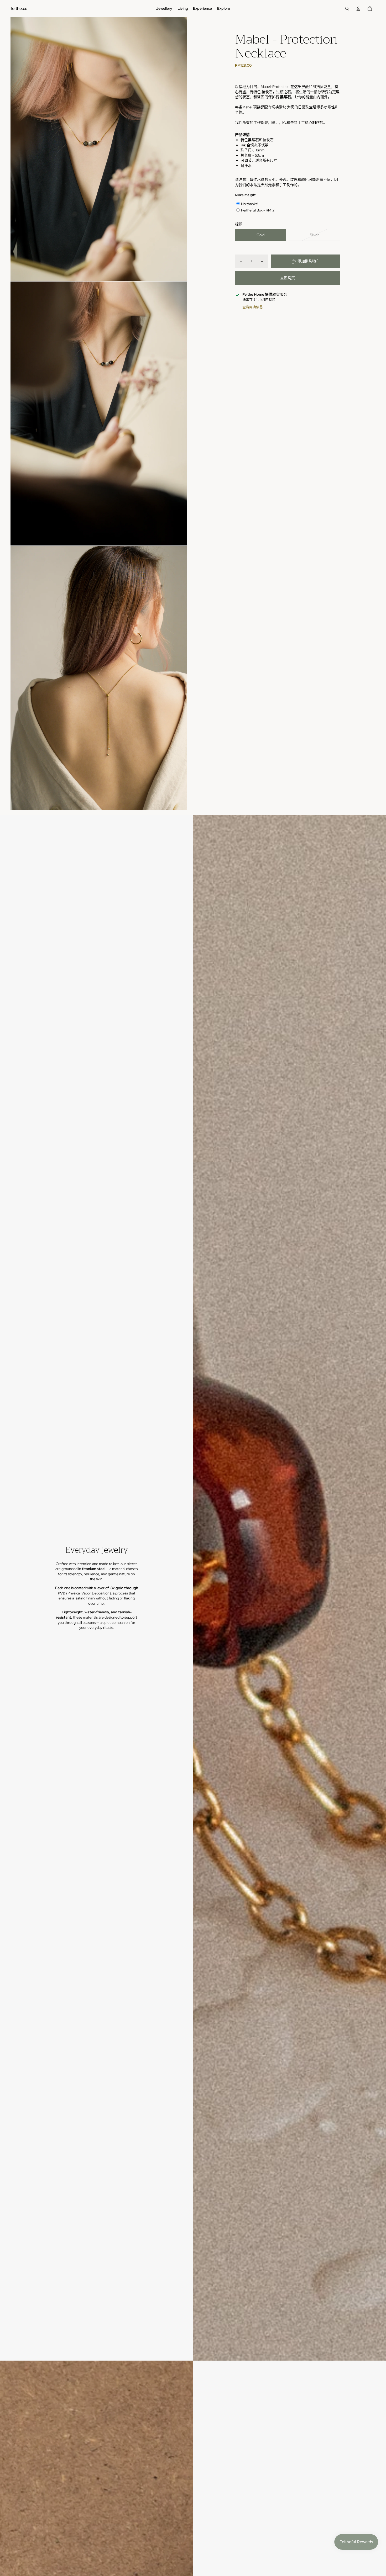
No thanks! (250, 204)
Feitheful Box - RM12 (258, 210)
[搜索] (347, 9)
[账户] (358, 9)
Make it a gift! (246, 195)
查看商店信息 (253, 307)
